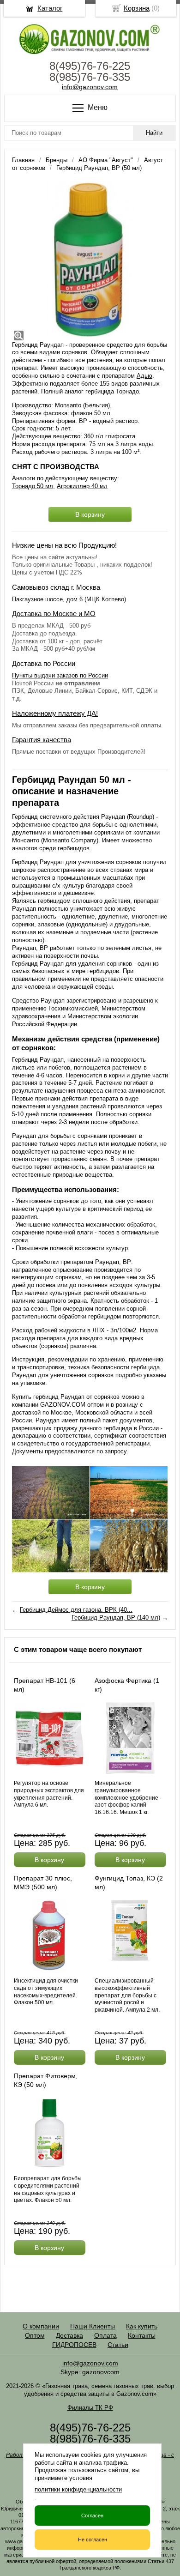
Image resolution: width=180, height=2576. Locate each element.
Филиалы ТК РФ (90, 2408)
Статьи (118, 2345)
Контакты (142, 2335)
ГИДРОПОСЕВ (74, 2345)
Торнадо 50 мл (33, 486)
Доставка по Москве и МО (54, 614)
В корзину (90, 514)
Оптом (35, 2335)
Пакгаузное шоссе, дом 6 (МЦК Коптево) (69, 599)
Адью (144, 376)
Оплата (105, 2335)
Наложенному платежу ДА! (55, 713)
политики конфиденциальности (78, 2489)
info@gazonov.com (90, 87)
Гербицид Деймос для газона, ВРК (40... (76, 1610)
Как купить (142, 2326)
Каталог (50, 8)
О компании (41, 2326)
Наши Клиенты (93, 2326)
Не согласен (93, 2540)
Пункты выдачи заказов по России (60, 675)
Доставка (69, 2335)
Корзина (137, 8)
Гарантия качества (42, 740)
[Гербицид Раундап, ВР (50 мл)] (90, 260)
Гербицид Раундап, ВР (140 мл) (116, 1618)
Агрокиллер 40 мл (82, 486)
